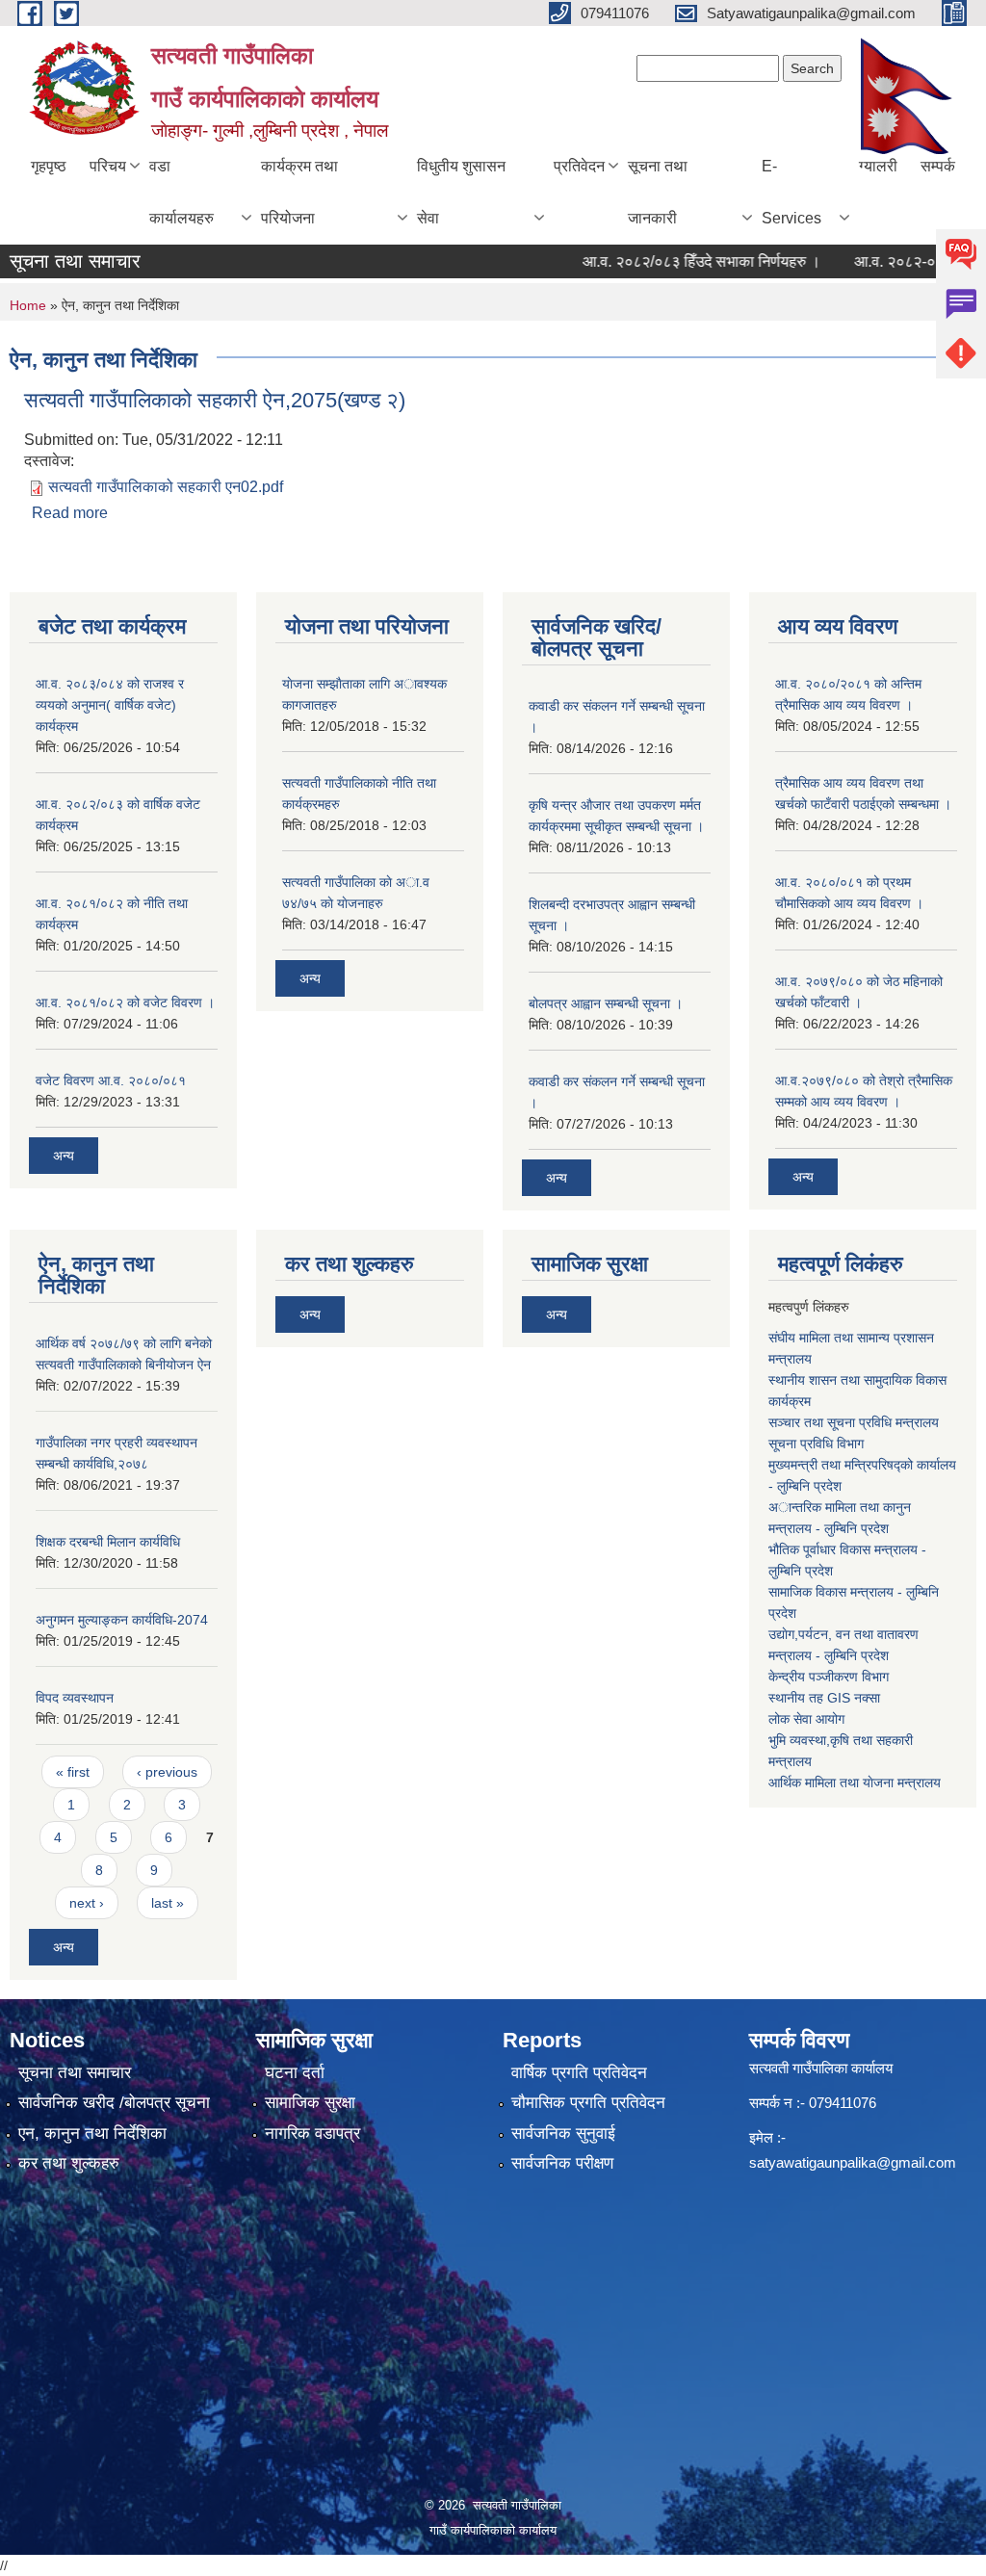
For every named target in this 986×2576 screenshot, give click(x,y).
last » (168, 1903)
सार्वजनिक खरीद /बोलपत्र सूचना (114, 2103)
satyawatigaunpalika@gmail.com (853, 2162)
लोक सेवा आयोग (806, 1719)
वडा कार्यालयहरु (182, 192)
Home (28, 305)
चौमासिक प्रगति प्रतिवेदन (588, 2103)
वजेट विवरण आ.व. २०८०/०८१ (111, 1080)
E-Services (791, 192)
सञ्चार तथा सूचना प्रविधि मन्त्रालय (854, 1422)
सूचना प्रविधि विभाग (816, 1444)
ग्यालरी (878, 166)
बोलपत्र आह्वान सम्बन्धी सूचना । (606, 1003)
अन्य (64, 1156)
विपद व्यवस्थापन (75, 1698)
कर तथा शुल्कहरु (69, 2163)
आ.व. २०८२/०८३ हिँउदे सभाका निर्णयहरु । (676, 261)
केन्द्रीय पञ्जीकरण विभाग (829, 1677)
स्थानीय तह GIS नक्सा (824, 1698)
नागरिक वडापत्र (312, 2134)
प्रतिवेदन (579, 166)
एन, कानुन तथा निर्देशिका (92, 2134)
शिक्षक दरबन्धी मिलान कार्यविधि (108, 1542)
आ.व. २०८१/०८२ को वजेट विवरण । (125, 1002)
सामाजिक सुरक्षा (310, 2103)
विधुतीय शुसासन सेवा (461, 192)
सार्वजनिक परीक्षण (562, 2163)
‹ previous (167, 1772)
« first (73, 1772)
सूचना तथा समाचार (75, 2073)
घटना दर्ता (295, 2073)
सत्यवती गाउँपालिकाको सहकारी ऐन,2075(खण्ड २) (215, 400)
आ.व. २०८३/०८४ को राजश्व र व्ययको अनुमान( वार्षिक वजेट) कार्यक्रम (110, 705)
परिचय (108, 166)
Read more (70, 513)
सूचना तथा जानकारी (658, 192)
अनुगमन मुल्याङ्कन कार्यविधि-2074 (122, 1620)
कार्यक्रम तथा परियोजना (299, 192)
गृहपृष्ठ (49, 166)
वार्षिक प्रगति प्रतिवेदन (579, 2073)
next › (87, 1903)
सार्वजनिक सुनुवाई (563, 2134)
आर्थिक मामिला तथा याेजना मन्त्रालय (855, 1782)
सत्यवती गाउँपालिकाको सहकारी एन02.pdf (166, 487)
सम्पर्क (938, 166)
